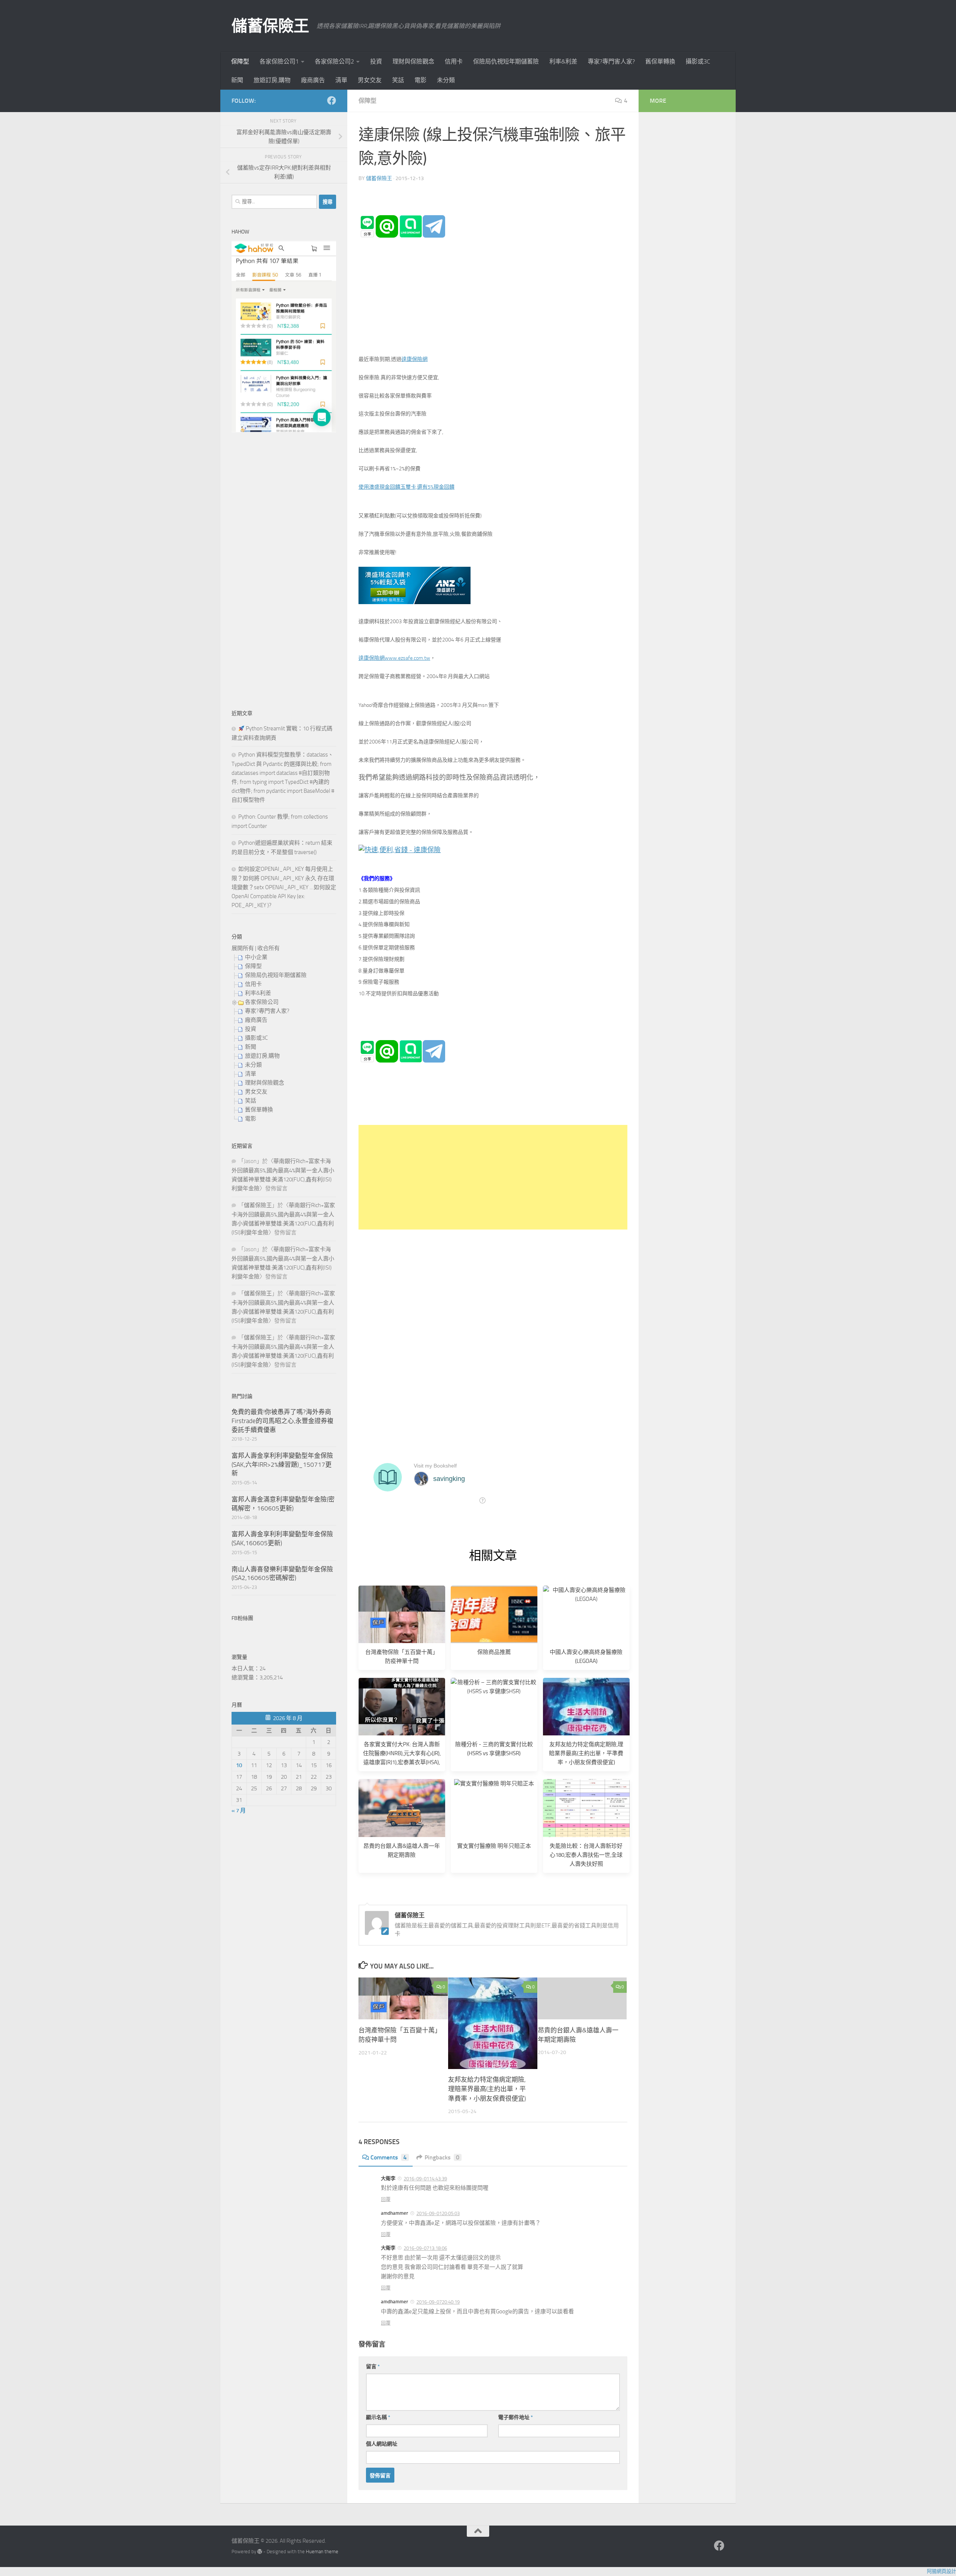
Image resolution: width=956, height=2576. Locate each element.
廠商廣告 (313, 80)
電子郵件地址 (516, 2417)
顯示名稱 (378, 2417)
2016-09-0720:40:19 (438, 2302)
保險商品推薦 (494, 1652)
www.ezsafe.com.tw (407, 658)
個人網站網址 (382, 2444)
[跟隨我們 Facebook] (332, 100)
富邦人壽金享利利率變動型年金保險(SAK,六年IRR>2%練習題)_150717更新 (282, 1464)
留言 (373, 2367)
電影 (420, 80)
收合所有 (269, 948)
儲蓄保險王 (270, 26)
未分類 (446, 80)
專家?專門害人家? (611, 61)
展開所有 (243, 948)
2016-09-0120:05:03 (438, 2213)
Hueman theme (322, 2552)
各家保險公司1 (279, 61)
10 (239, 1765)
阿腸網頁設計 (941, 2571)
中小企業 (256, 957)
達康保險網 (415, 359)
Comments (389, 2157)
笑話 (398, 80)
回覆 (386, 2199)
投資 (376, 61)
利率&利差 (563, 61)
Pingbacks (442, 2157)
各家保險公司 (262, 1002)
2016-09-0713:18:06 (425, 2248)
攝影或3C (698, 61)
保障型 (240, 61)
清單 (341, 80)
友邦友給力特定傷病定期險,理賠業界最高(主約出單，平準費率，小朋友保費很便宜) (586, 1753)
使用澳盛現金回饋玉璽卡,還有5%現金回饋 (406, 487)
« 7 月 (239, 1810)
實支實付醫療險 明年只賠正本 (494, 1846)
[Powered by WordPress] (260, 2552)
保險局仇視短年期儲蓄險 (506, 61)
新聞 (237, 80)
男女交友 (370, 80)
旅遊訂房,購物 (272, 80)
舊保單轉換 (660, 61)
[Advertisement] (493, 1177)
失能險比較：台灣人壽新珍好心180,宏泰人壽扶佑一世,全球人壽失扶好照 (586, 1855)
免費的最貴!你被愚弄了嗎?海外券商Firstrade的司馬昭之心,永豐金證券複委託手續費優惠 (283, 1421)
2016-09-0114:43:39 (425, 2179)
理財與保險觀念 (413, 61)
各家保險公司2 (334, 61)
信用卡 (454, 61)
